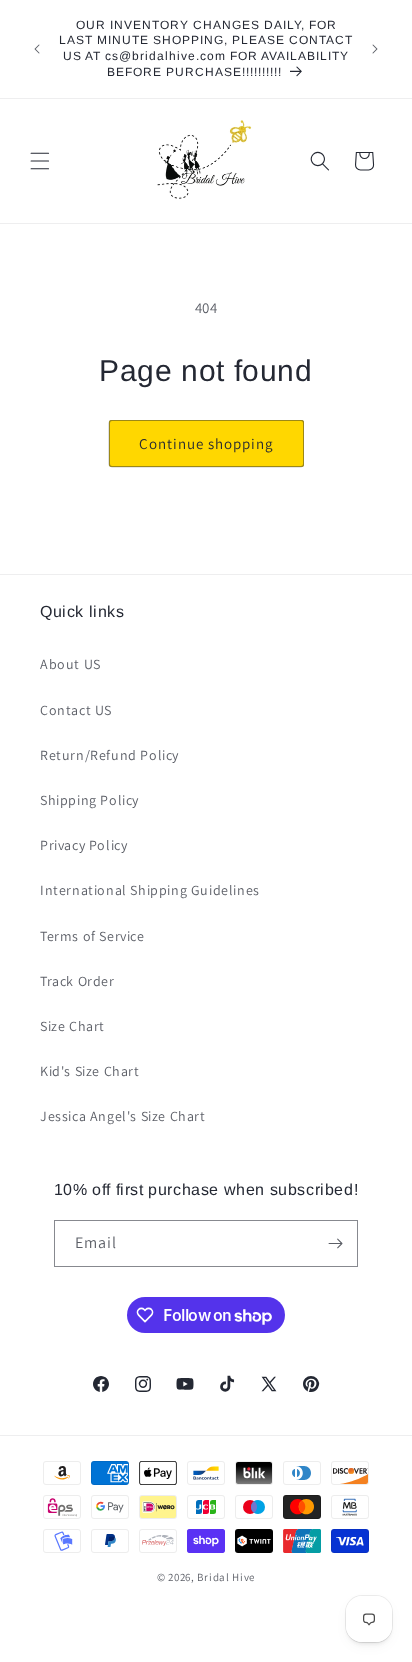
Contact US (76, 710)
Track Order (77, 981)
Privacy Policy (83, 845)
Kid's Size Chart (90, 1071)
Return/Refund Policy (109, 755)
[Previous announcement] (37, 49)
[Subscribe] (335, 1243)
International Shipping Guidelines (150, 890)
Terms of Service (92, 936)
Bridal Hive (226, 1577)
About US (70, 664)
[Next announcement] (375, 49)
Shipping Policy (89, 800)
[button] (40, 161)
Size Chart (72, 1026)
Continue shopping (206, 443)
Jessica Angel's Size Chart (123, 1116)
